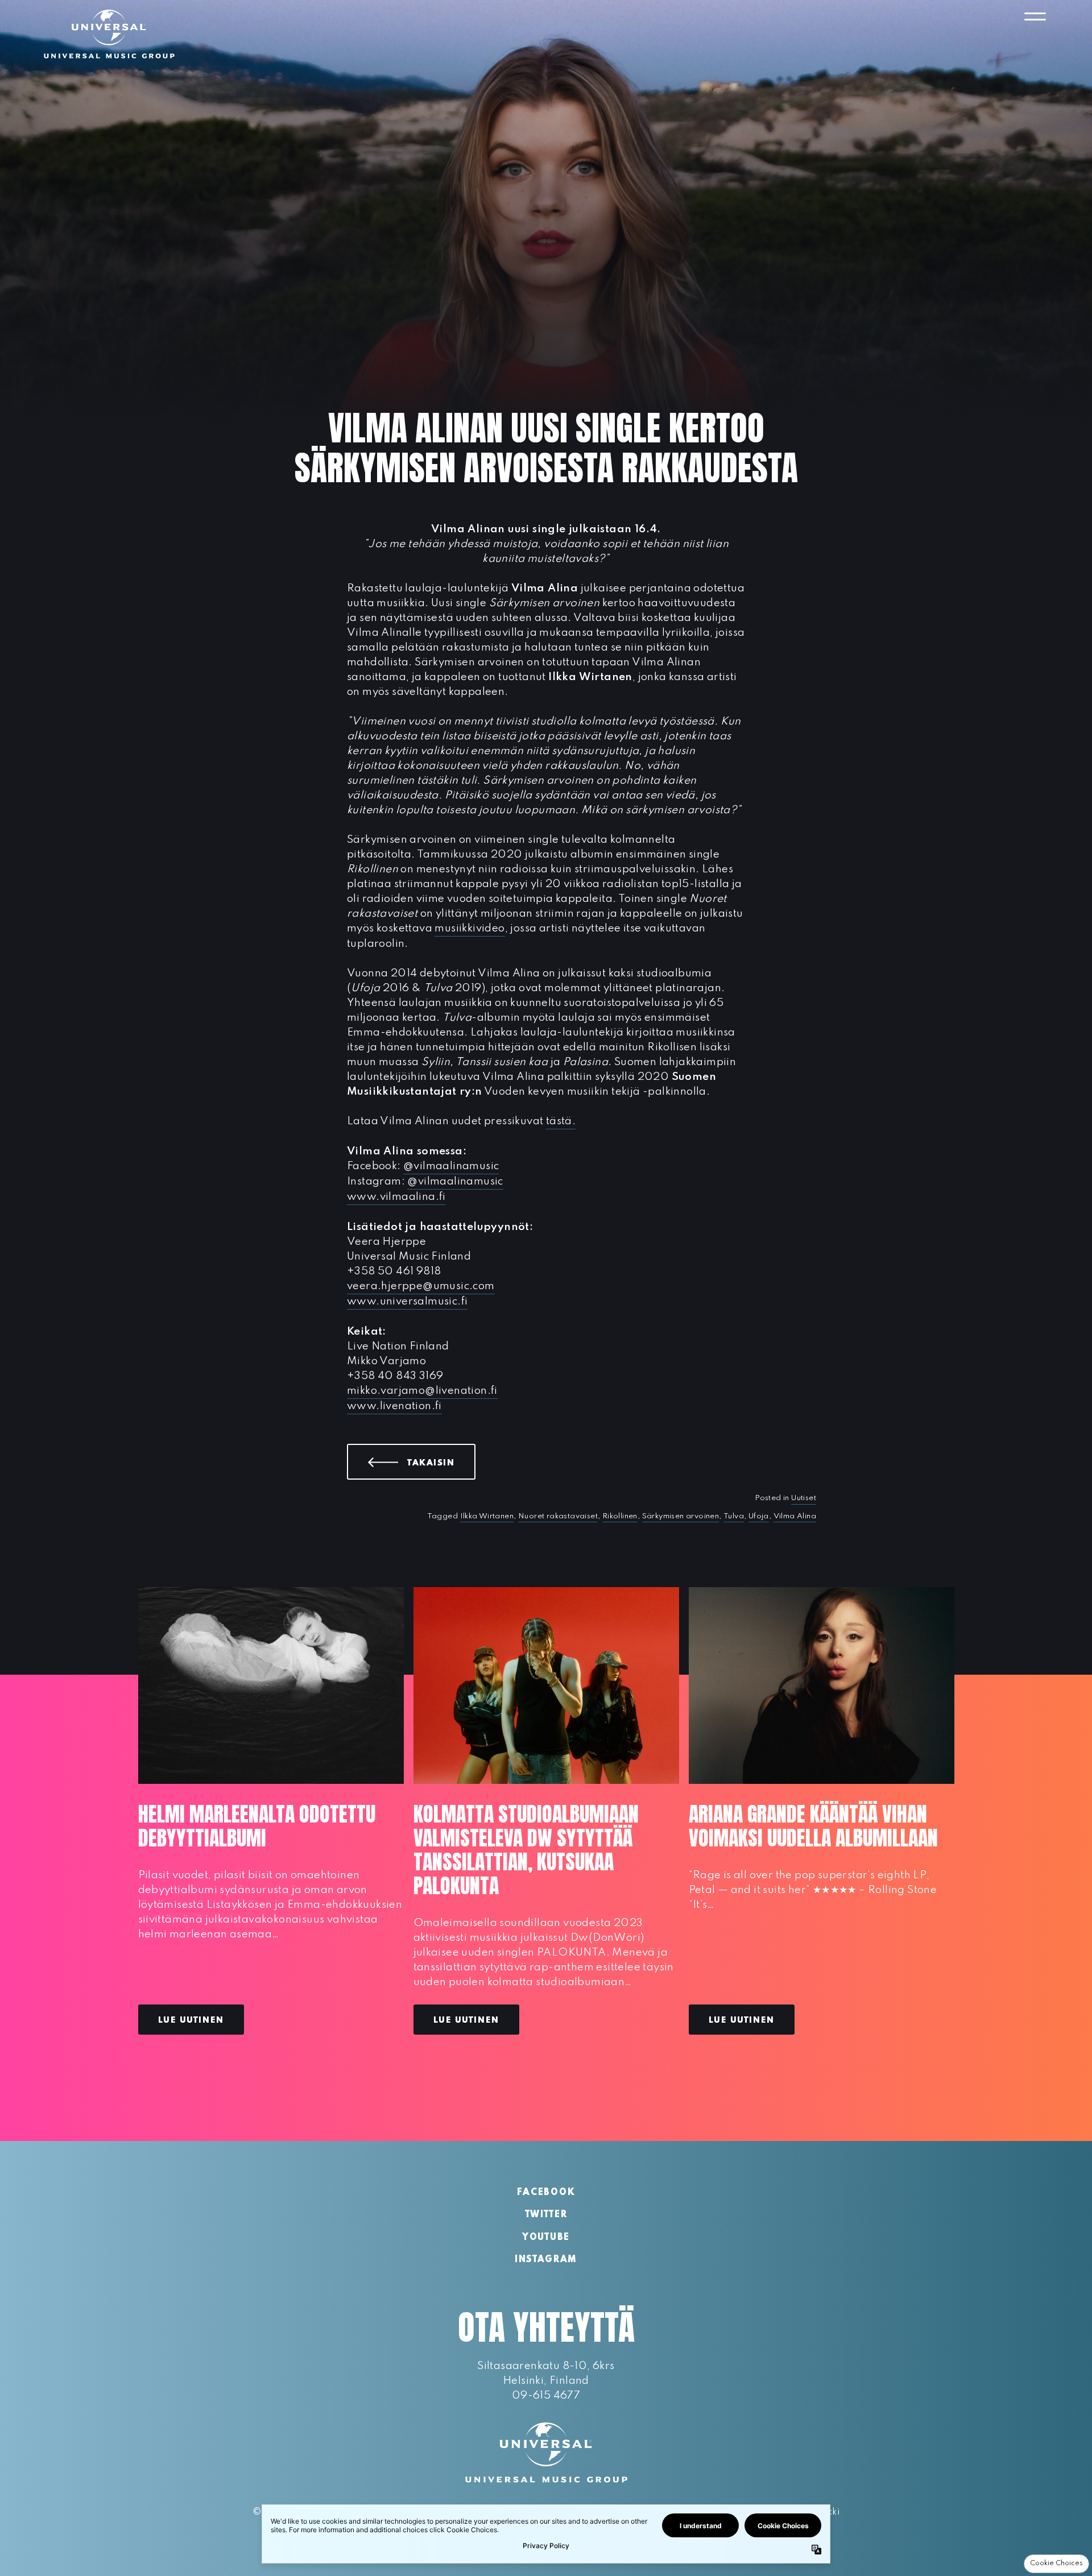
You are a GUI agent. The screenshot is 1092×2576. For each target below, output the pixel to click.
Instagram (546, 2260)
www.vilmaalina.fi (396, 1197)
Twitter (546, 2215)
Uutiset (804, 1498)
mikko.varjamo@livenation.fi (422, 1391)
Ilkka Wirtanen (487, 1516)
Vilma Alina (795, 1516)
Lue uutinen (191, 2020)
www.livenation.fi (394, 1406)
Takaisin (441, 1463)
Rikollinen (620, 1516)
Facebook (546, 2193)
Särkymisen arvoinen (681, 1516)
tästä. (561, 1121)
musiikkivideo (470, 928)
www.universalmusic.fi (407, 1301)
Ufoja (759, 1516)
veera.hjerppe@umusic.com (421, 1286)
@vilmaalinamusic (451, 1166)
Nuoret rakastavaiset (558, 1516)
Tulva (734, 1516)
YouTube (546, 2238)
